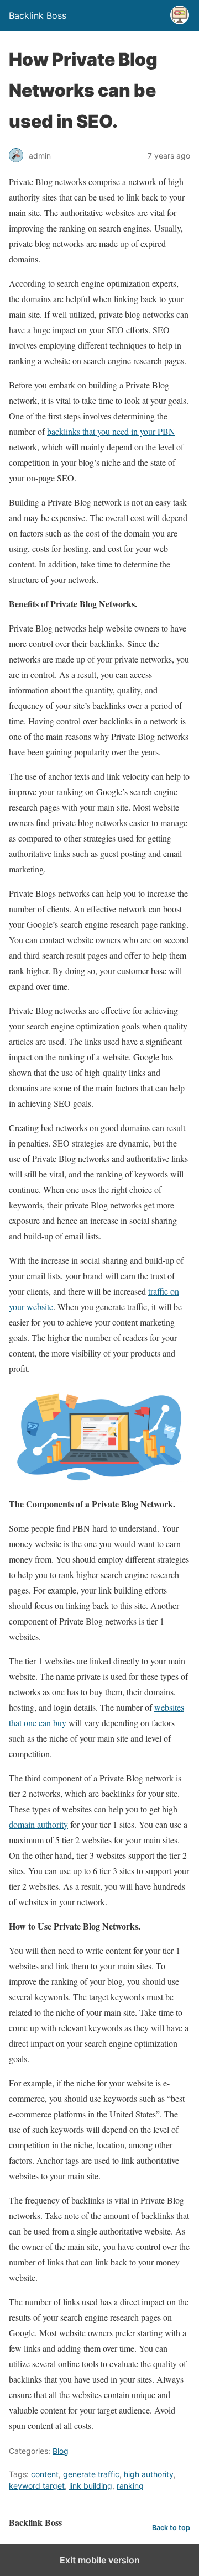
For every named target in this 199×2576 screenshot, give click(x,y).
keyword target (37, 2486)
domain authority (38, 1824)
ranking (130, 2486)
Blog (61, 2451)
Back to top (171, 2528)
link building (91, 2486)
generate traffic (91, 2474)
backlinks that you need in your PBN (111, 431)
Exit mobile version (100, 2560)
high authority (149, 2474)
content (45, 2474)
